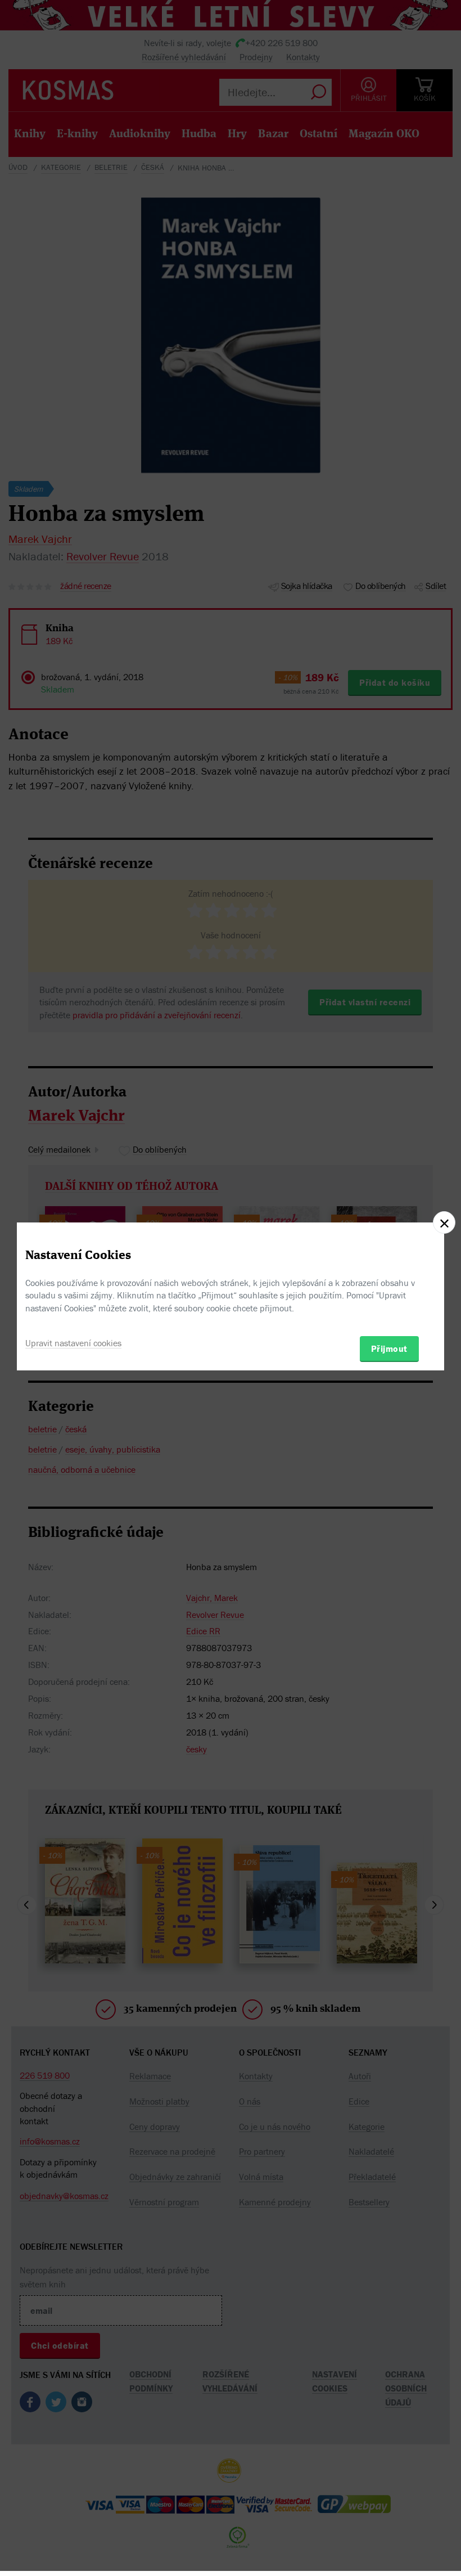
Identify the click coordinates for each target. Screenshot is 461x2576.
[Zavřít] (444, 1222)
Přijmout (389, 1348)
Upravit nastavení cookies (73, 1343)
